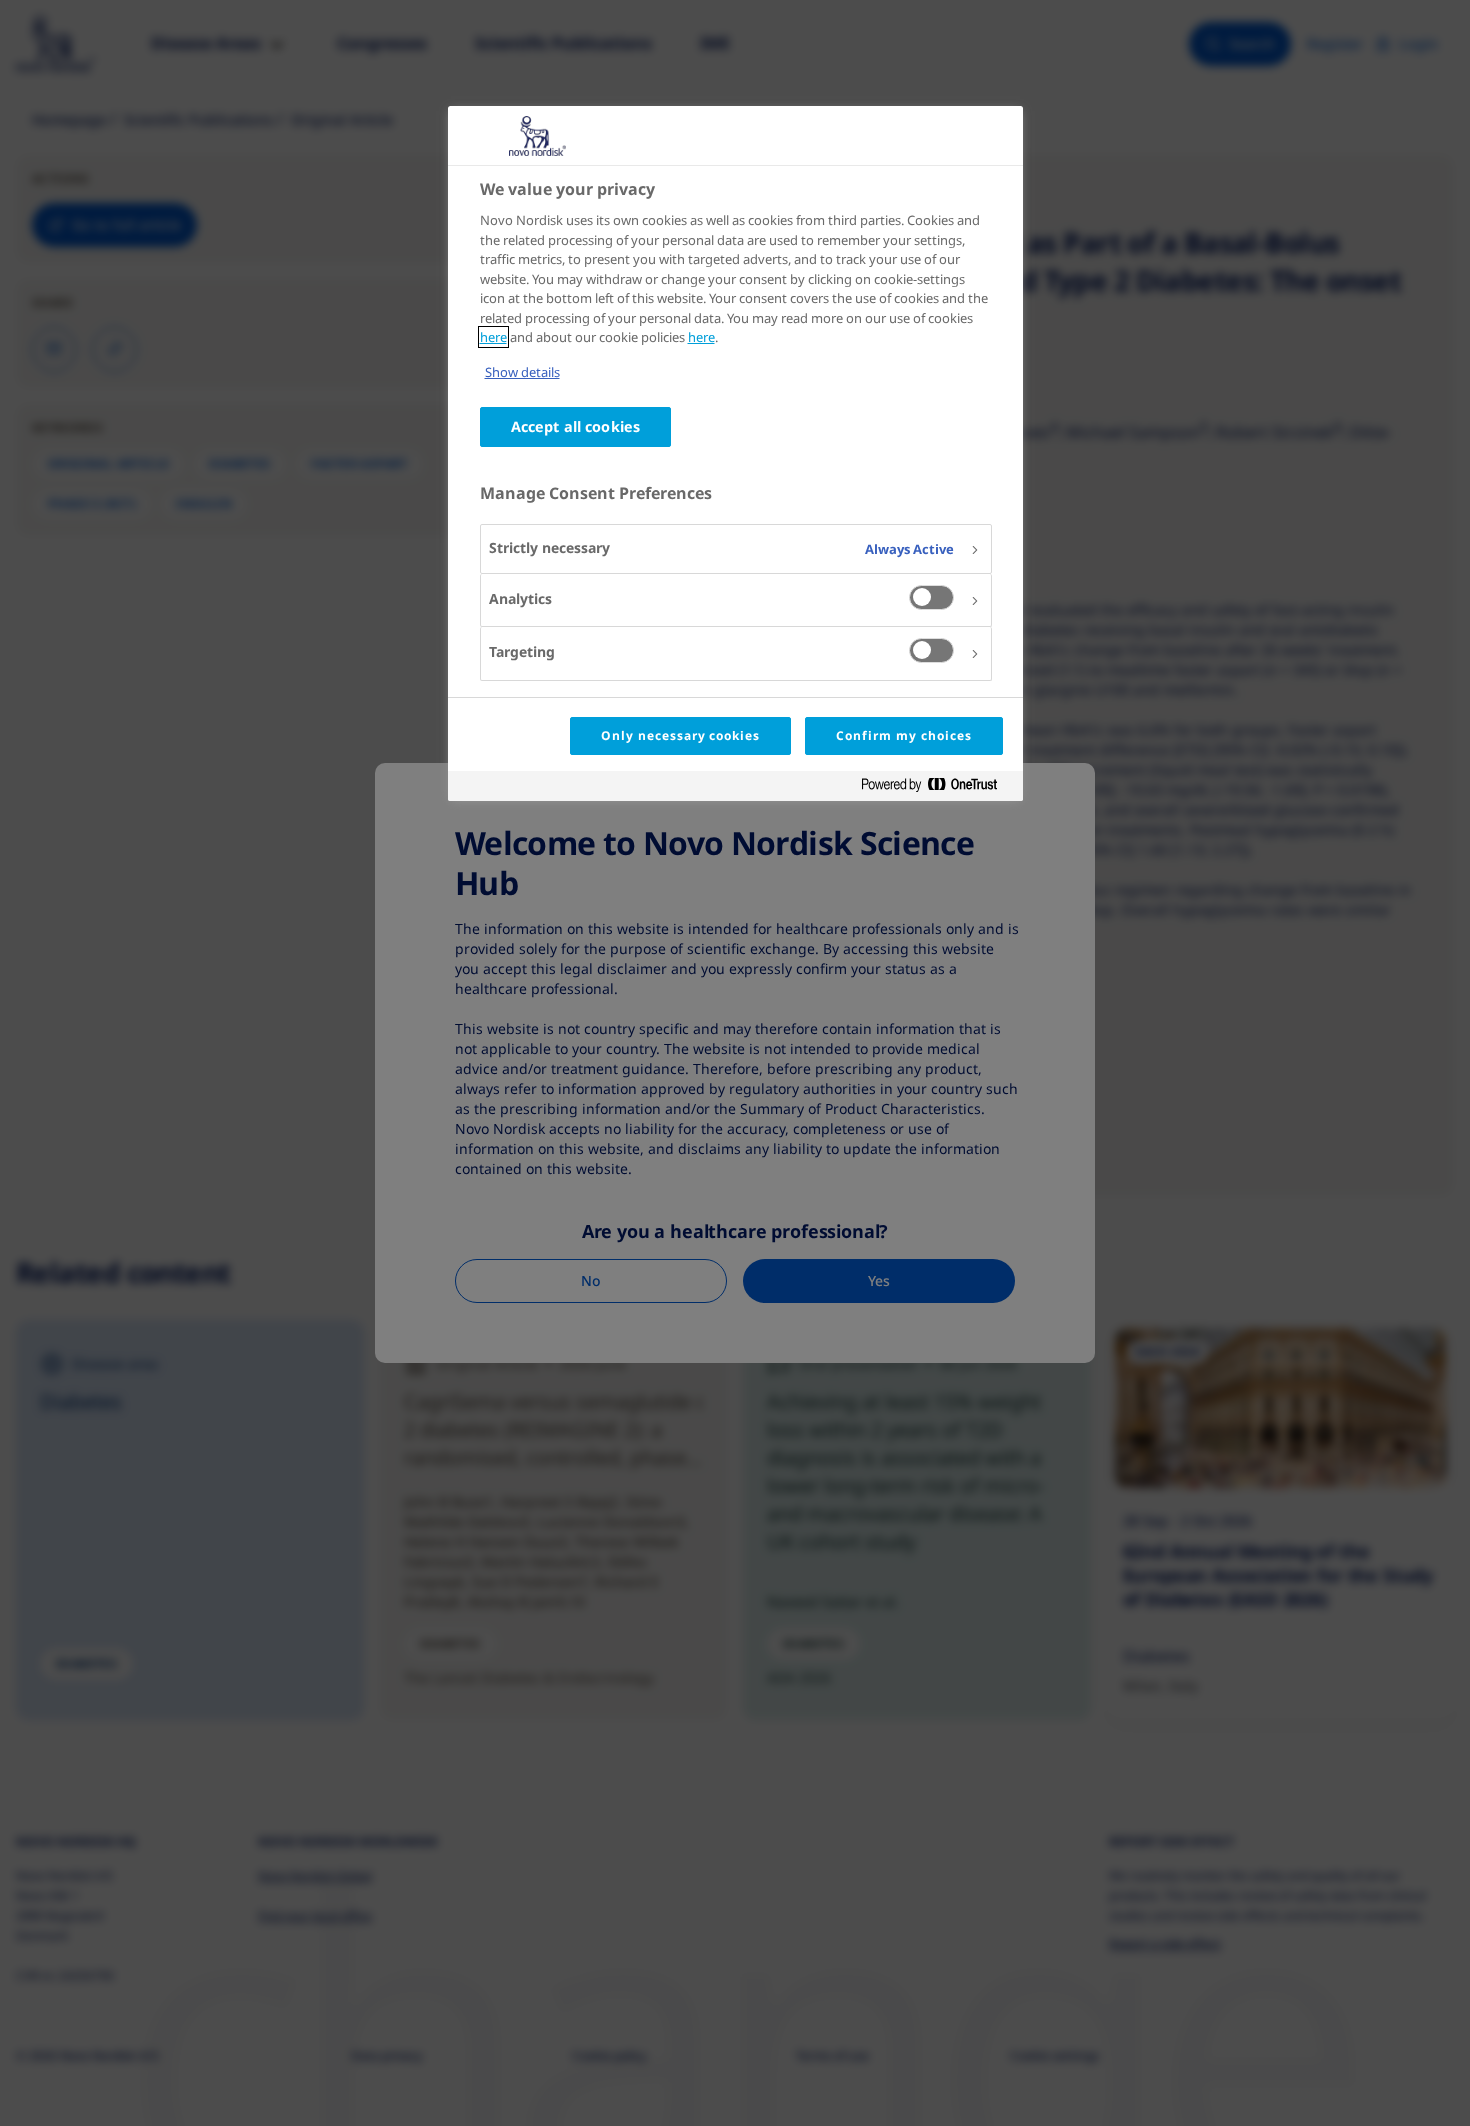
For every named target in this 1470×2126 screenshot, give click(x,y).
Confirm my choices (903, 735)
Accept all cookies (576, 426)
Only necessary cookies (680, 735)
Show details (522, 372)
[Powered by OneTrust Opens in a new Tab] (937, 788)
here (493, 337)
